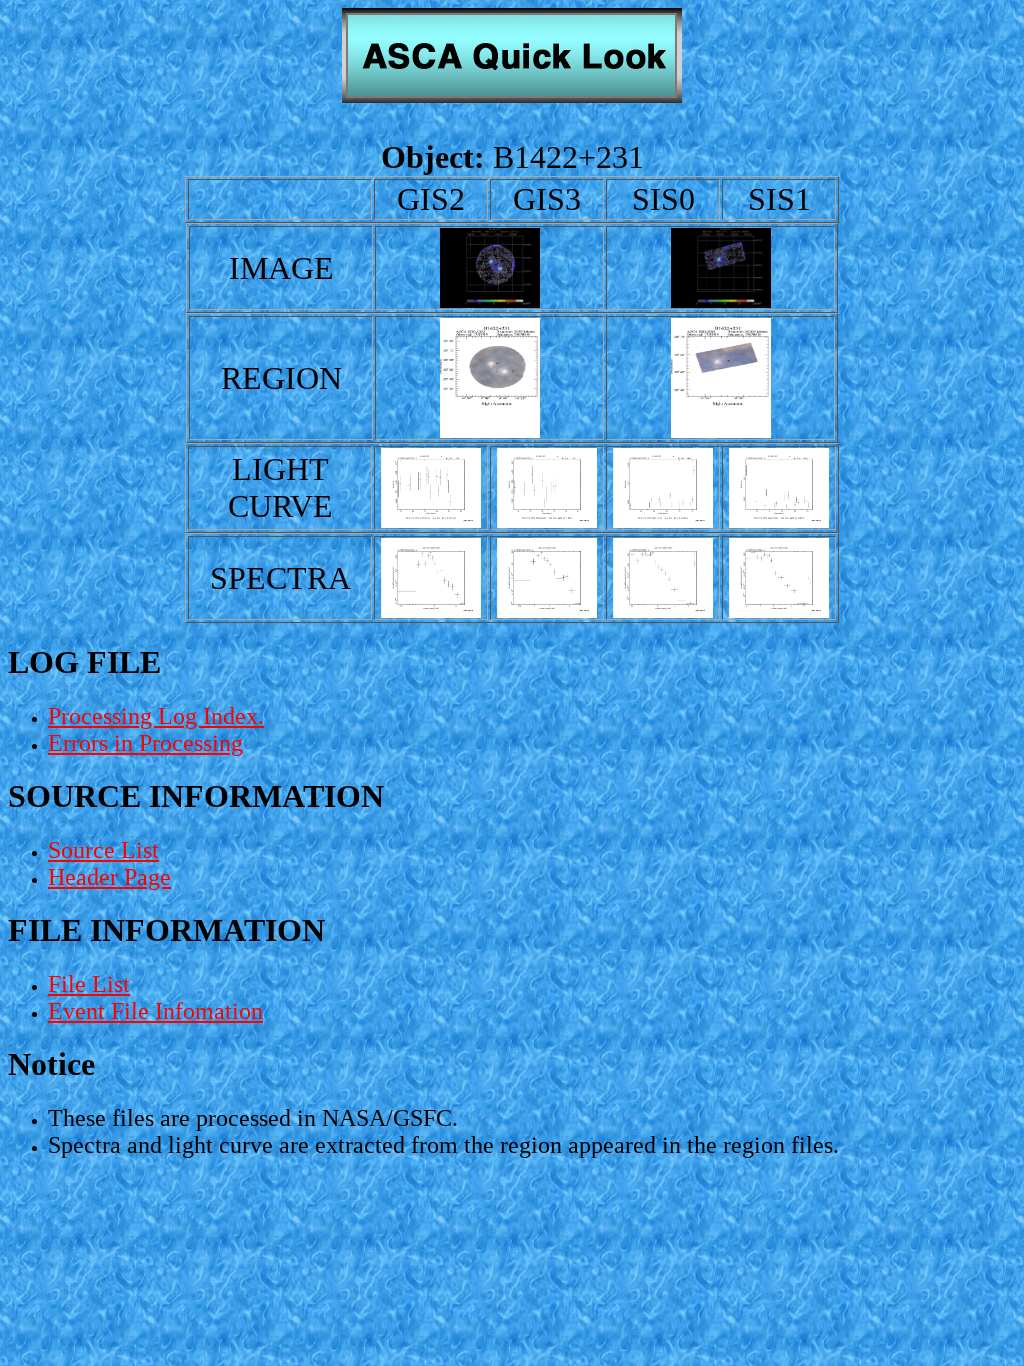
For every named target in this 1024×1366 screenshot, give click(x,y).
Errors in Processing (145, 743)
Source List (103, 850)
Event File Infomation (155, 1011)
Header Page (109, 877)
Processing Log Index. (156, 716)
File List (89, 984)
